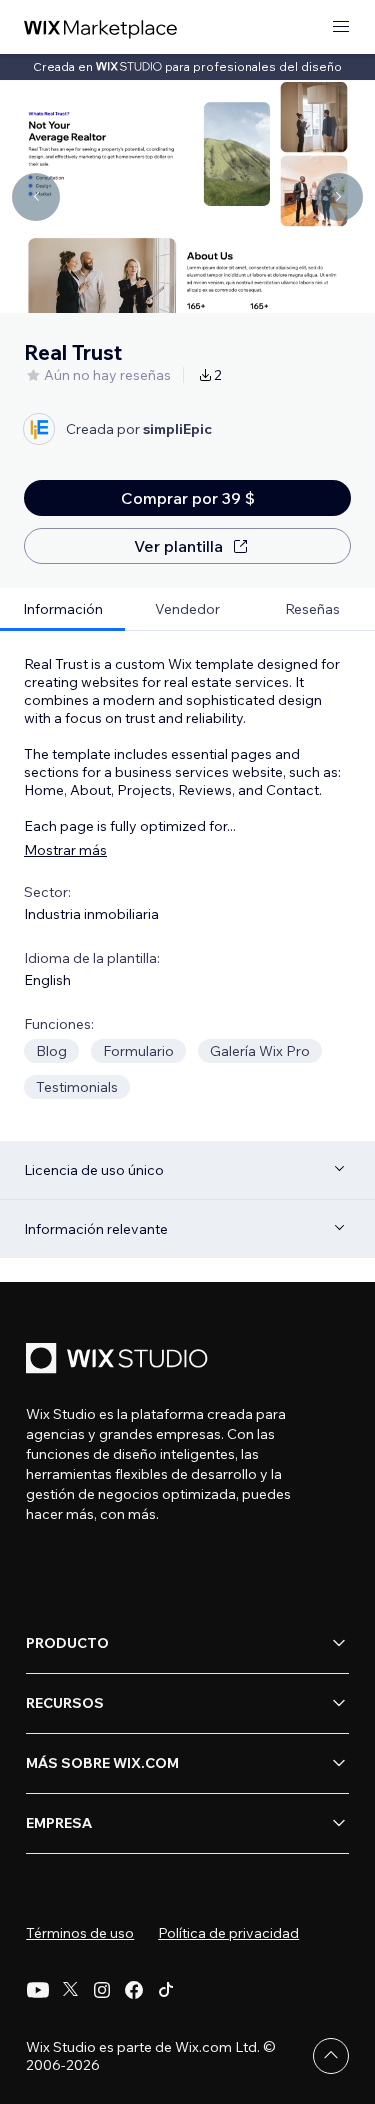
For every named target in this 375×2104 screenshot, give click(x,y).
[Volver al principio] (331, 2056)
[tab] (62, 609)
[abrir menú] (341, 27)
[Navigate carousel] (36, 197)
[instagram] (102, 1990)
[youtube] (38, 1990)
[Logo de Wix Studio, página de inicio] (120, 1360)
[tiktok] (166, 1990)
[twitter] (70, 1990)
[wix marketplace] (101, 27)
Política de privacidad (228, 1933)
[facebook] (134, 1990)
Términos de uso (80, 1933)
